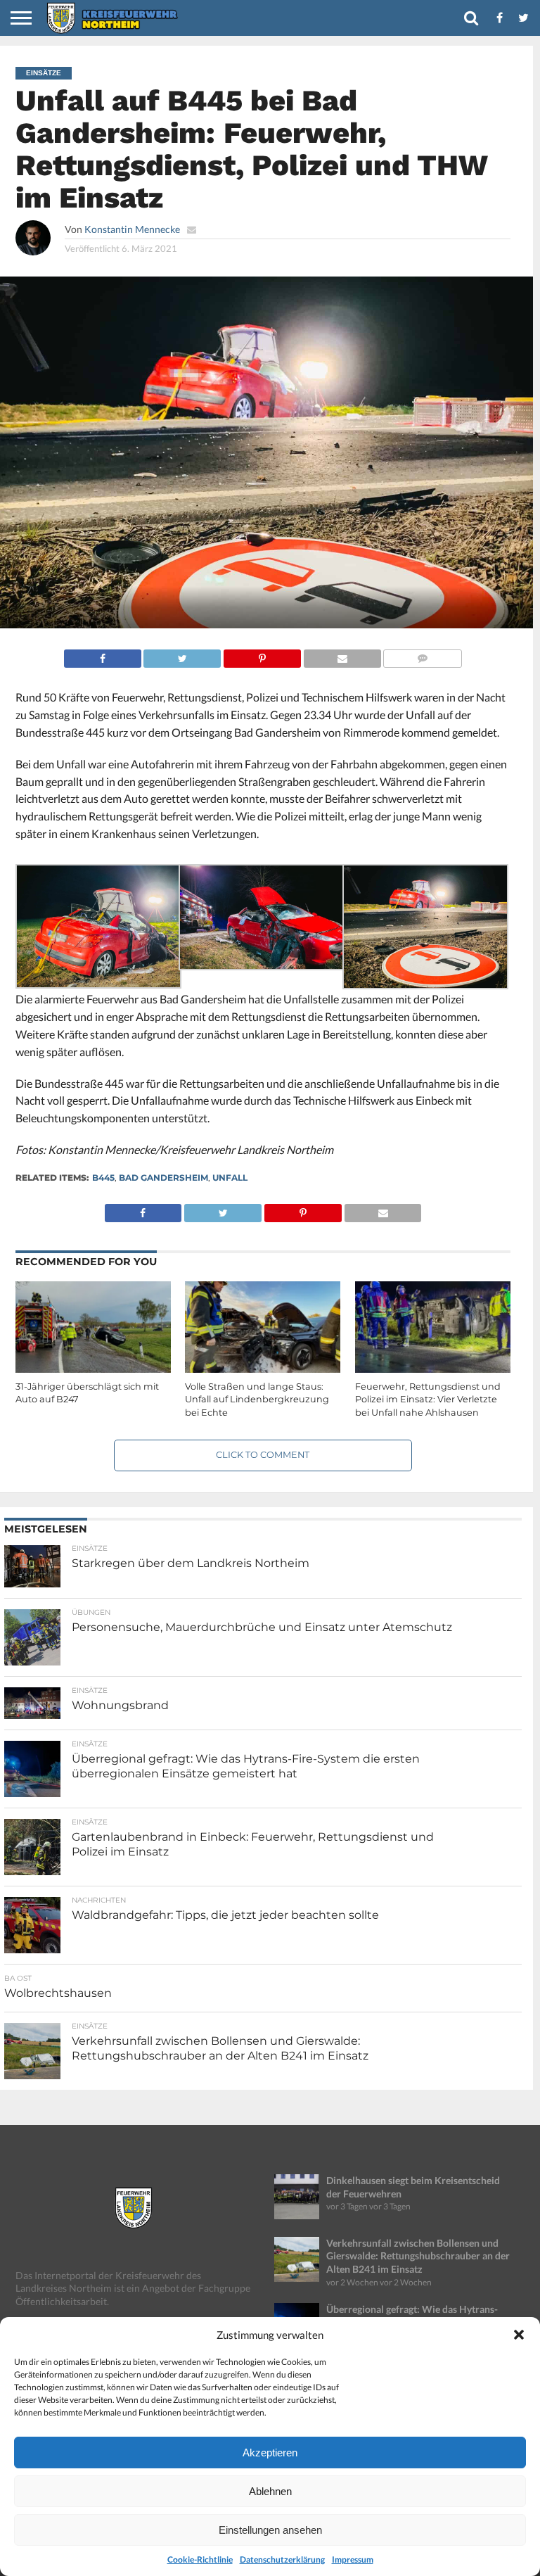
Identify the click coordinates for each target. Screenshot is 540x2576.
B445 (103, 1178)
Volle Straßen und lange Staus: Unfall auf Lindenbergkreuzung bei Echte (257, 1400)
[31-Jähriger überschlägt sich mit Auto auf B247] (93, 1370)
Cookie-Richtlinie (200, 2559)
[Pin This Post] (262, 655)
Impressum (353, 2559)
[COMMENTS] (423, 655)
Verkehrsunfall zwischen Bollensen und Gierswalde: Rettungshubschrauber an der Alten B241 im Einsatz (418, 2256)
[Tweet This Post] (182, 655)
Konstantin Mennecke (132, 229)
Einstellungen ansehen (270, 2530)
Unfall (230, 1178)
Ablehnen (270, 2491)
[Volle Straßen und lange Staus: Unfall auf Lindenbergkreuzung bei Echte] (263, 1370)
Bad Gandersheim (163, 1178)
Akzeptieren (270, 2453)
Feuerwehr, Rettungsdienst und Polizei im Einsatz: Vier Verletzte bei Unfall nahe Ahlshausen (428, 1400)
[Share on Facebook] (103, 655)
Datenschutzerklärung (282, 2559)
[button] (519, 2335)
